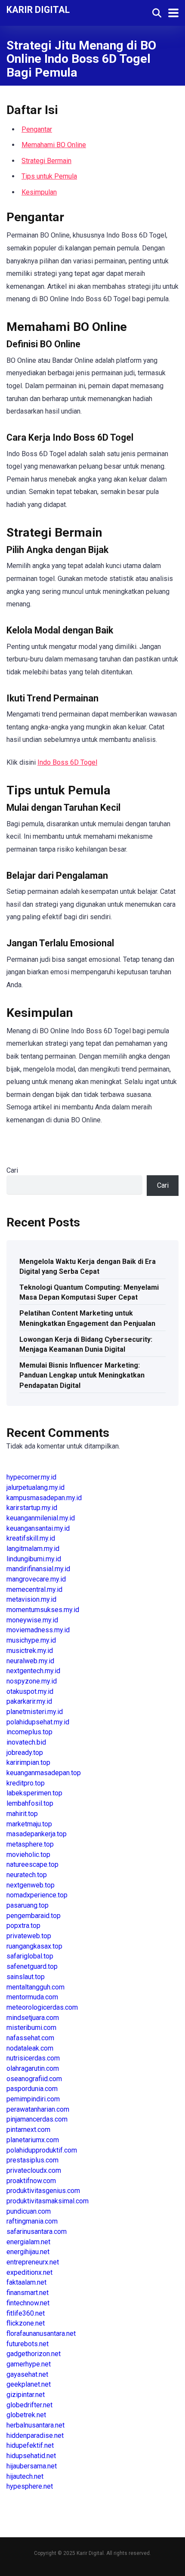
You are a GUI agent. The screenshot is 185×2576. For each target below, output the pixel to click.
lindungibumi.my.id (34, 1559)
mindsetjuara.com (33, 2018)
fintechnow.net (28, 2303)
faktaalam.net (26, 2282)
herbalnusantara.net (35, 2425)
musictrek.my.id (30, 1651)
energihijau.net (28, 2252)
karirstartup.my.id (32, 1508)
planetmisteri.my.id (35, 1712)
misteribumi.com (31, 2028)
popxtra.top (23, 1926)
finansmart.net (28, 2293)
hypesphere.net (30, 2486)
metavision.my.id (31, 1599)
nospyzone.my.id (32, 1681)
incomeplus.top (29, 1732)
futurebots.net (28, 2344)
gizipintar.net (26, 2395)
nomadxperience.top (37, 1895)
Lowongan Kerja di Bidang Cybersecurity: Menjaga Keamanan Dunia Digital (86, 1344)
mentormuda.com (32, 1997)
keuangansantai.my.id (38, 1528)
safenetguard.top (32, 1966)
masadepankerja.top (37, 1834)
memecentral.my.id (34, 1589)
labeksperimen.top (34, 1793)
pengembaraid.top (34, 1916)
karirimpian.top (28, 1762)
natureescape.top (32, 1864)
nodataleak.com (30, 2048)
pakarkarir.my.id (29, 1701)
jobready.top (25, 1753)
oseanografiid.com (34, 2079)
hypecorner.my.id (31, 1477)
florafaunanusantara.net (41, 2334)
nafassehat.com (30, 2038)
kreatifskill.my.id (31, 1538)
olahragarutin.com (33, 2068)
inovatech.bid (26, 1742)
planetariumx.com (33, 2140)
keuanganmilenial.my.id (41, 1518)
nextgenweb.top (31, 1885)
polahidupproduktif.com (42, 2150)
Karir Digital (38, 9)
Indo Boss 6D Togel (67, 762)
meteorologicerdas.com (42, 2007)
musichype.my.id (31, 1640)
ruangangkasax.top (34, 1946)
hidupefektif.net (30, 2445)
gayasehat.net (27, 2374)
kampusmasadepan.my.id (44, 1498)
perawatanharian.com (38, 2109)
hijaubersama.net (32, 2466)
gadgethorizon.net (34, 2354)
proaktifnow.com (31, 2181)
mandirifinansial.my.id (38, 1569)
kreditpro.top (26, 1783)
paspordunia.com (32, 2089)
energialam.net (28, 2242)
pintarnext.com (28, 2130)
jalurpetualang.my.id (35, 1487)
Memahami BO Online (54, 145)
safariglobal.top (30, 1956)
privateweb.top (29, 1936)
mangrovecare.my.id (36, 1579)
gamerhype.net (29, 2364)
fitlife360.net (26, 2313)
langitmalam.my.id (33, 1549)
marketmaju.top (29, 1824)
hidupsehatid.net (31, 2456)
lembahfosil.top (30, 1803)
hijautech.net (25, 2476)
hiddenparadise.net (35, 2435)
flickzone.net (26, 2323)
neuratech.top (27, 1875)
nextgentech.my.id (33, 1671)
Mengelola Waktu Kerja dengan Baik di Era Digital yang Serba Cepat (88, 1266)
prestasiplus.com (32, 2160)
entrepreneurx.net (33, 2262)
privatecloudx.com (34, 2170)
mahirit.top (22, 1814)
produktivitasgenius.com (43, 2191)
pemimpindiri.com (33, 2099)
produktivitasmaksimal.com (48, 2201)
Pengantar (37, 129)
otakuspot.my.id (30, 1691)
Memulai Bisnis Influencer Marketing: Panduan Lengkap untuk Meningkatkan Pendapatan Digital (82, 1375)
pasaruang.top (28, 1905)
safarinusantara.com (37, 2232)
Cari (12, 1170)
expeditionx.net (29, 2272)
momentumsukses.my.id (43, 1610)
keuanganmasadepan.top (44, 1773)
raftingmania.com (32, 2221)
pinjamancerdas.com (37, 2119)
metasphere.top (30, 1844)
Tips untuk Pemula (49, 176)
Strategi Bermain (46, 161)
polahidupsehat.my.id (38, 1722)
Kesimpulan (39, 192)
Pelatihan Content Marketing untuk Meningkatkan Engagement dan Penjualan (87, 1318)
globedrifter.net (29, 2405)
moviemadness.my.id (38, 1630)
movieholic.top (28, 1855)
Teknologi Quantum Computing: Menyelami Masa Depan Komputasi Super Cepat (89, 1292)
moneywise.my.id (32, 1620)
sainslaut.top (26, 1977)
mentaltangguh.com (35, 1987)
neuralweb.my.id (30, 1661)
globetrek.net (26, 2415)
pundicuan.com (29, 2211)
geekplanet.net (29, 2384)
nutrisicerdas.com (33, 2058)
